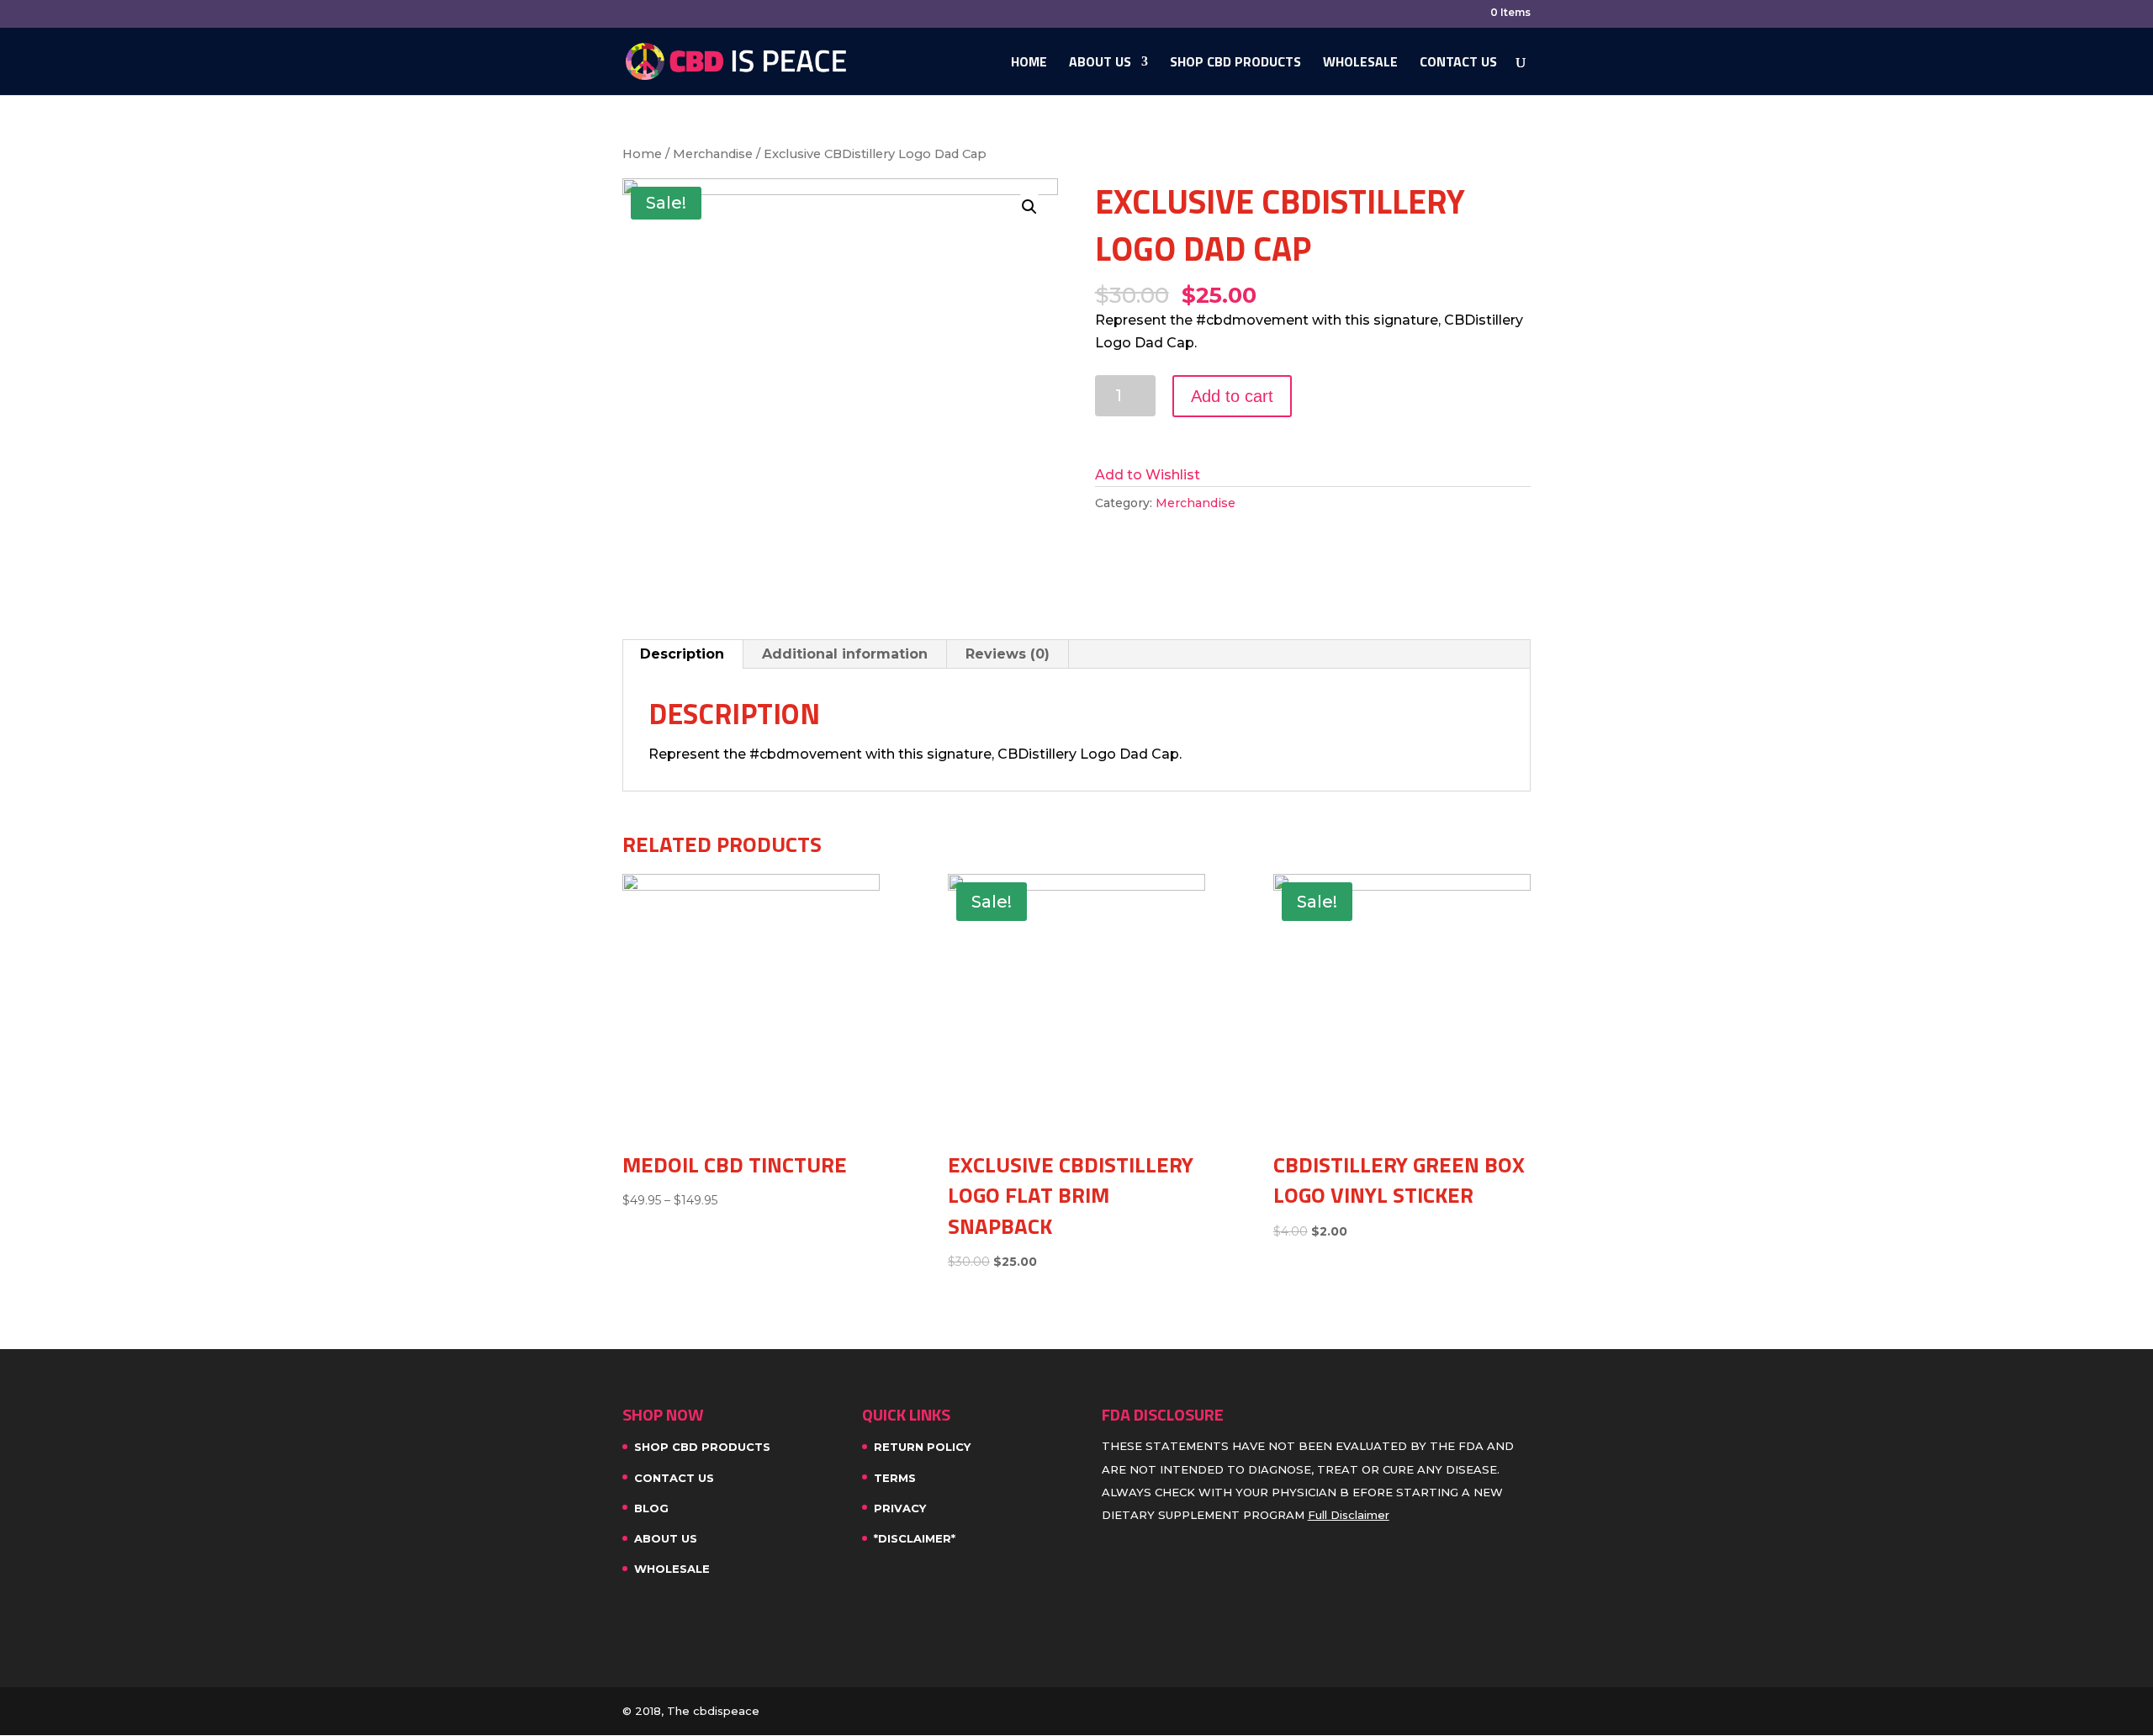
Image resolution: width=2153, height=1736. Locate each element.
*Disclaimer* (915, 1538)
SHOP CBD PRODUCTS (1235, 64)
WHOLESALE (1360, 64)
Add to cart (1232, 396)
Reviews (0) (1008, 654)
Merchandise (713, 154)
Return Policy (922, 1447)
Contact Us (1458, 64)
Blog (651, 1508)
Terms (895, 1478)
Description (682, 654)
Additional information (845, 654)
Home (1029, 64)
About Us (1100, 64)
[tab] (682, 654)
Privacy (900, 1508)
